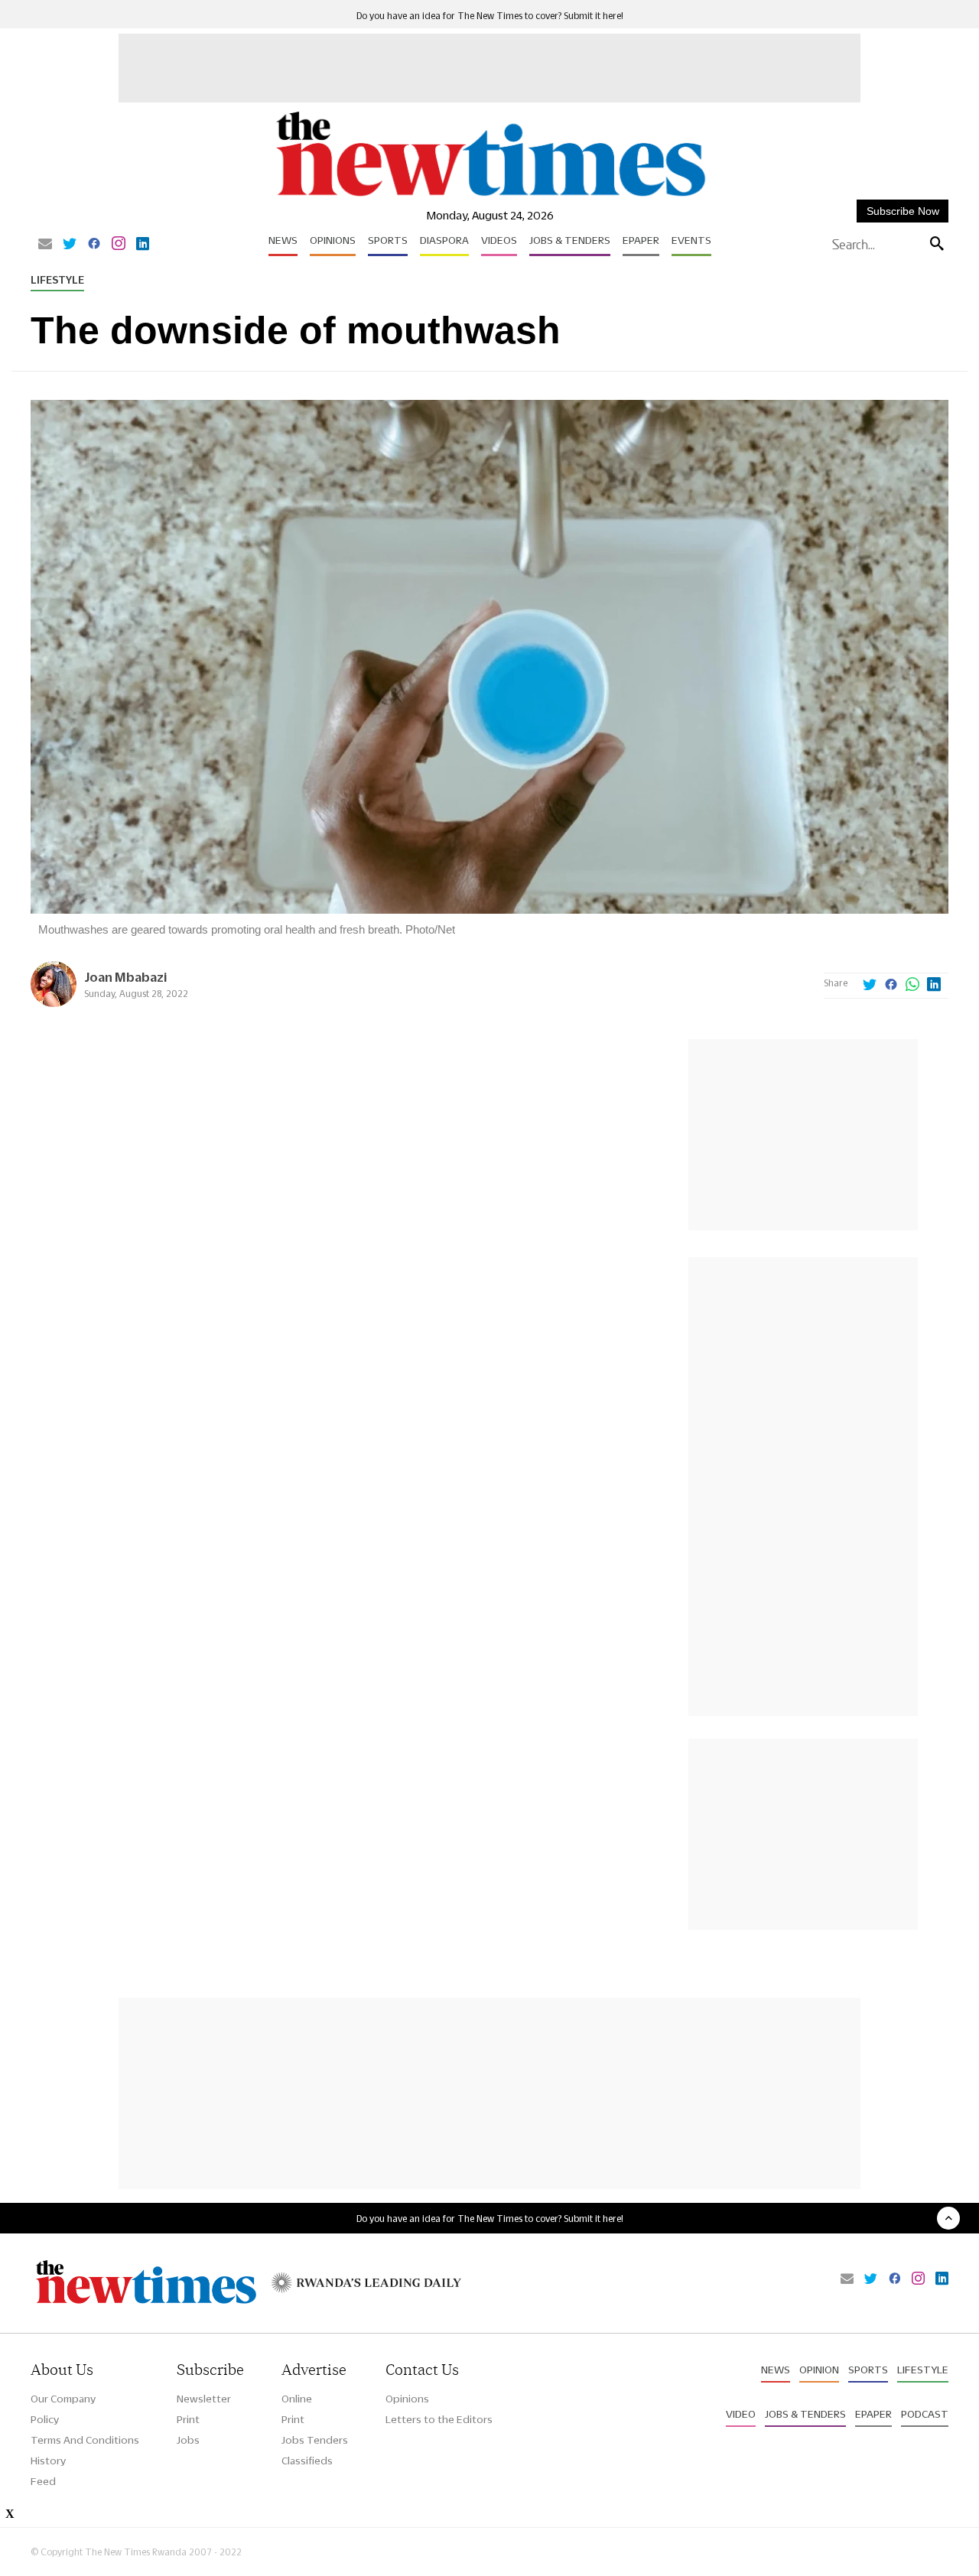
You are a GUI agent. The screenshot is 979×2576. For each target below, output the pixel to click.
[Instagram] (119, 245)
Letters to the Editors (439, 2419)
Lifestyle (57, 280)
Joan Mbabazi (125, 977)
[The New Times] (490, 197)
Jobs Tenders (315, 2440)
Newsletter (204, 2399)
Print (188, 2419)
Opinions (333, 240)
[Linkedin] (143, 245)
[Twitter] (70, 245)
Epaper (641, 240)
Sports (388, 240)
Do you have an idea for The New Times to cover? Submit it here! (490, 16)
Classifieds (307, 2461)
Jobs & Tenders (570, 240)
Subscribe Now (903, 211)
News (283, 240)
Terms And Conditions (85, 2440)
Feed (43, 2481)
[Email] (45, 245)
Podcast (925, 2414)
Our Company (63, 2399)
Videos (499, 240)
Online (297, 2399)
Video (741, 2414)
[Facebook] (94, 245)
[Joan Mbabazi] (54, 1003)
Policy (45, 2419)
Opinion (819, 2370)
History (48, 2461)
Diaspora (444, 240)
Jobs (188, 2440)
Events (691, 240)
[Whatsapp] (912, 986)
